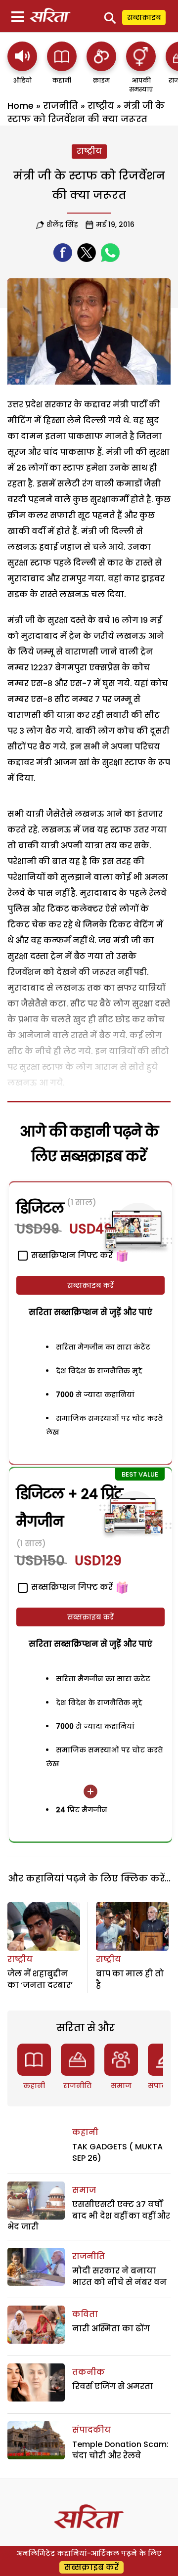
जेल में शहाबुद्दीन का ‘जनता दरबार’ (40, 1979)
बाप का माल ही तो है (130, 1979)
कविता (85, 2314)
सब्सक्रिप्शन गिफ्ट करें (71, 1587)
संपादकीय (91, 2430)
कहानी (34, 2086)
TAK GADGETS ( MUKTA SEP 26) (117, 2152)
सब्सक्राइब (144, 17)
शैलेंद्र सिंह (62, 224)
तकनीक (89, 2372)
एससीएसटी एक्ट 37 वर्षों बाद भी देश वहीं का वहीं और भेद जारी (89, 2216)
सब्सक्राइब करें (90, 1285)
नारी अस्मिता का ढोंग (111, 2329)
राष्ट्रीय (101, 106)
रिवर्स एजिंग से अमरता (113, 2386)
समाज (121, 2086)
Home (21, 106)
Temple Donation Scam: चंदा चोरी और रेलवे (120, 2450)
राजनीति (61, 106)
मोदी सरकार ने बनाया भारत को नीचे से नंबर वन (119, 2276)
